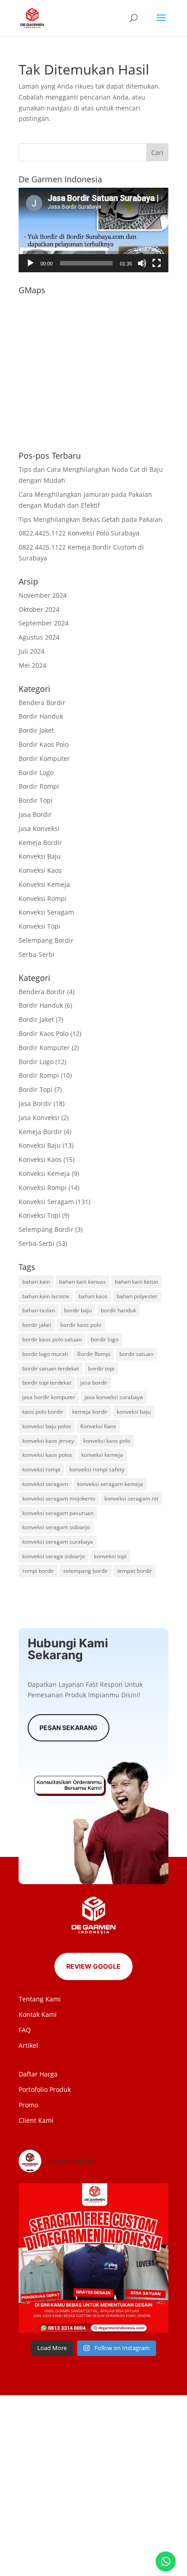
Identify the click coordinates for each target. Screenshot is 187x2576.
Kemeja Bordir (40, 843)
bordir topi (101, 1368)
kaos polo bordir (43, 1412)
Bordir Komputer (44, 758)
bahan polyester (137, 1296)
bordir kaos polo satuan (52, 1339)
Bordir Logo (36, 773)
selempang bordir (86, 1571)
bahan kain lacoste (46, 1296)
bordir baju (78, 1310)
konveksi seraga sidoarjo (54, 1556)
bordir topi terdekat (47, 1383)
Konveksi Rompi (43, 898)
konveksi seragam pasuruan (58, 1513)
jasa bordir (94, 1383)
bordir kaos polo (81, 1325)
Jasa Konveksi (39, 828)
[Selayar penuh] (157, 263)
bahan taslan (39, 1310)
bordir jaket (37, 1325)
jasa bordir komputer (49, 1397)
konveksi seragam (45, 1484)
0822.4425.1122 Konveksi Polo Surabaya (79, 533)
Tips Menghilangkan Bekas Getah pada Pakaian (91, 519)
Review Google (93, 1966)
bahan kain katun (136, 1282)
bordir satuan (136, 1354)
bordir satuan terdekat (51, 1368)
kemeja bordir (90, 1412)
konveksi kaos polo (107, 1441)
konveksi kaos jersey (48, 1441)
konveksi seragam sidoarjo (56, 1527)
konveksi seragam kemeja (110, 1484)
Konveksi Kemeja (44, 884)
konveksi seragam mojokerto (59, 1498)
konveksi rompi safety (97, 1469)
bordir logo (105, 1339)
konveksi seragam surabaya (58, 1542)
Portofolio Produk (45, 2089)
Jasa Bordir (35, 814)
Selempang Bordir (46, 940)
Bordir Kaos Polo (44, 744)
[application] (93, 230)
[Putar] (30, 263)
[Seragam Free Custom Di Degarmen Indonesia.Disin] (93, 2258)
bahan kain (36, 1282)
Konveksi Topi (39, 926)
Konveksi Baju (40, 856)
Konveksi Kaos (40, 870)
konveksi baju (134, 1412)
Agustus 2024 (39, 637)
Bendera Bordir (42, 703)
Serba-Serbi (37, 954)
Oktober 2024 (39, 609)
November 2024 (43, 595)
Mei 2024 (32, 665)
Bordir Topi (36, 800)
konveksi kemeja (102, 1455)
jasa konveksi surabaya (114, 1397)
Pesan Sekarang (69, 1728)
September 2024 (44, 623)
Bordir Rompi (39, 786)
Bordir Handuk (41, 716)
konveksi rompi (41, 1469)
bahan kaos (93, 1296)
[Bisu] (142, 263)
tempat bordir (135, 1571)
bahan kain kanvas (82, 1282)
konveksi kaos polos (47, 1455)
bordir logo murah (45, 1354)
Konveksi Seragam (46, 912)
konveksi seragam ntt (131, 1498)
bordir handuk (118, 1310)
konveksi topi (110, 1556)
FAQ (25, 2030)
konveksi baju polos (47, 1426)
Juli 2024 (32, 651)
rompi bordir (38, 1571)
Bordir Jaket (36, 730)
